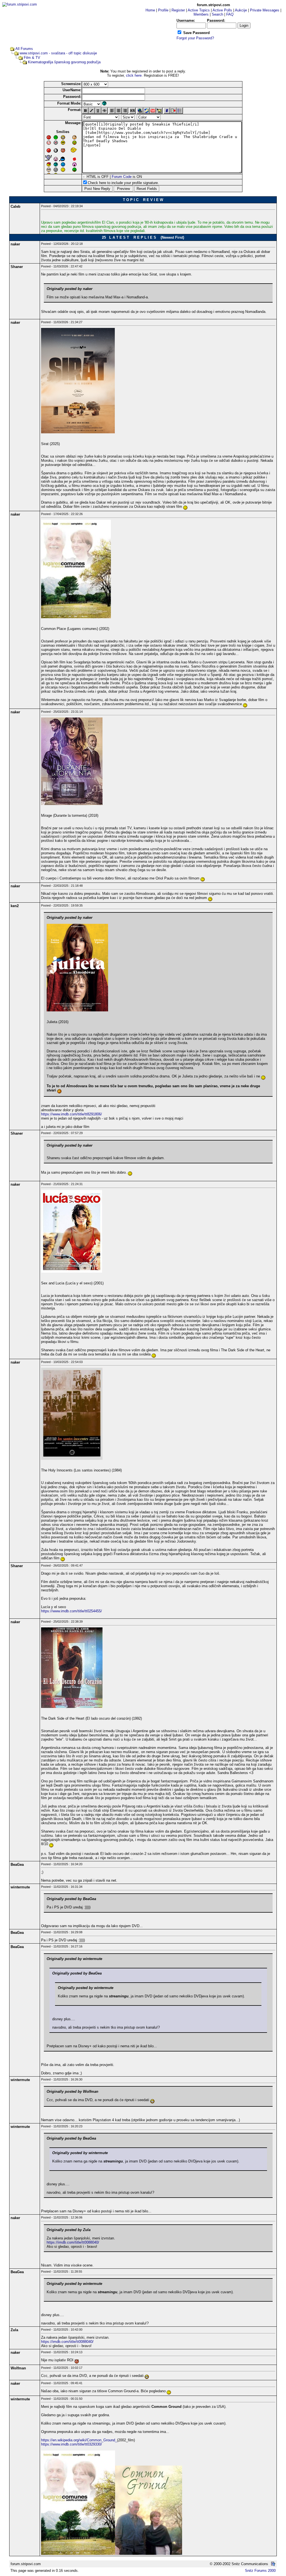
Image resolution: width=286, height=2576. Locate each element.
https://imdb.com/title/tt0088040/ (73, 2242)
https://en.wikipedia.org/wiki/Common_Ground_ (79, 2440)
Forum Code (122, 177)
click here (134, 75)
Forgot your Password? (195, 38)
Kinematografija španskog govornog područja (64, 62)
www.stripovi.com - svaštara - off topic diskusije (58, 53)
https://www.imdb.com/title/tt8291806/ (71, 1114)
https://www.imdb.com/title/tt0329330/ (71, 2444)
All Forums (24, 49)
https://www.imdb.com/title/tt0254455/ (71, 1611)
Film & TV (32, 58)
